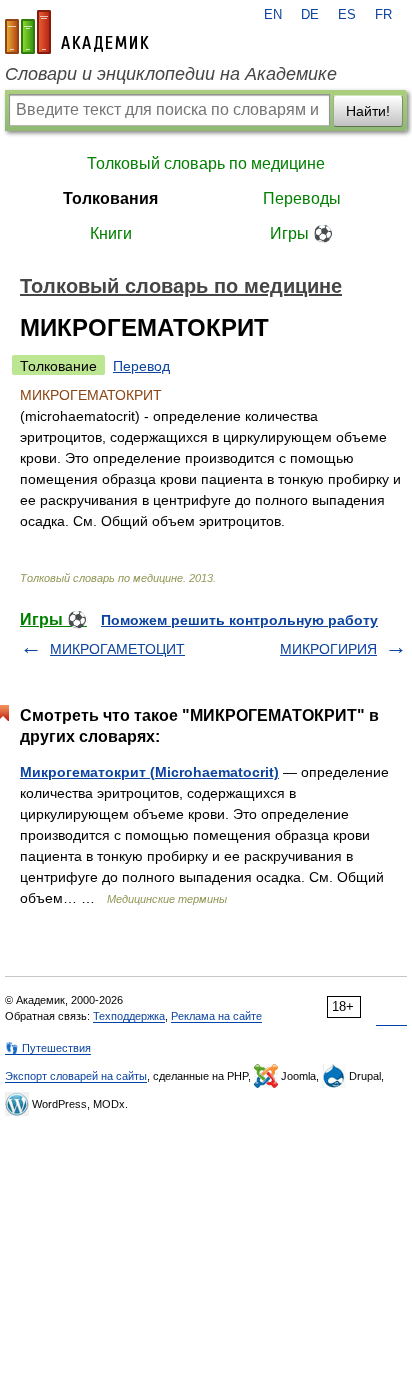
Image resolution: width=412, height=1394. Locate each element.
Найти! (368, 111)
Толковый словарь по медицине (206, 163)
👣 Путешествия (48, 1048)
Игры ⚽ (301, 233)
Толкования (110, 198)
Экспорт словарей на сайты (76, 1076)
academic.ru (77, 32)
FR (383, 15)
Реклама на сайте (216, 1016)
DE (310, 15)
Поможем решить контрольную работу (239, 620)
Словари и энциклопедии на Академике (171, 74)
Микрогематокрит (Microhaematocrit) (149, 772)
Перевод (141, 366)
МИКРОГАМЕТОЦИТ (117, 649)
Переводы (302, 198)
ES (347, 15)
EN (273, 15)
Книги (111, 233)
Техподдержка (129, 1016)
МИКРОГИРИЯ (328, 649)
